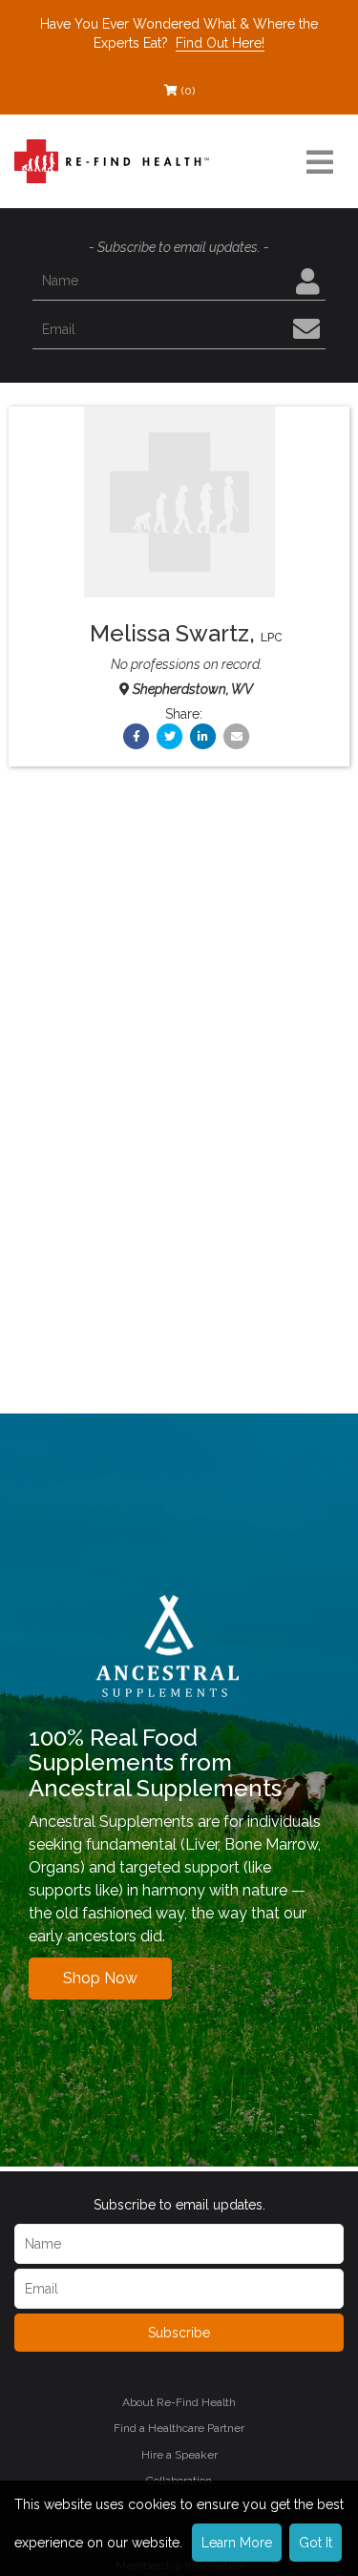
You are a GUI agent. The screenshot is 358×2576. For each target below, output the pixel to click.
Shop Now (100, 1978)
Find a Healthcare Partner (179, 2428)
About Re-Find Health (179, 2402)
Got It (316, 2543)
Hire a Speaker (179, 2455)
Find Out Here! (220, 43)
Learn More (237, 2543)
